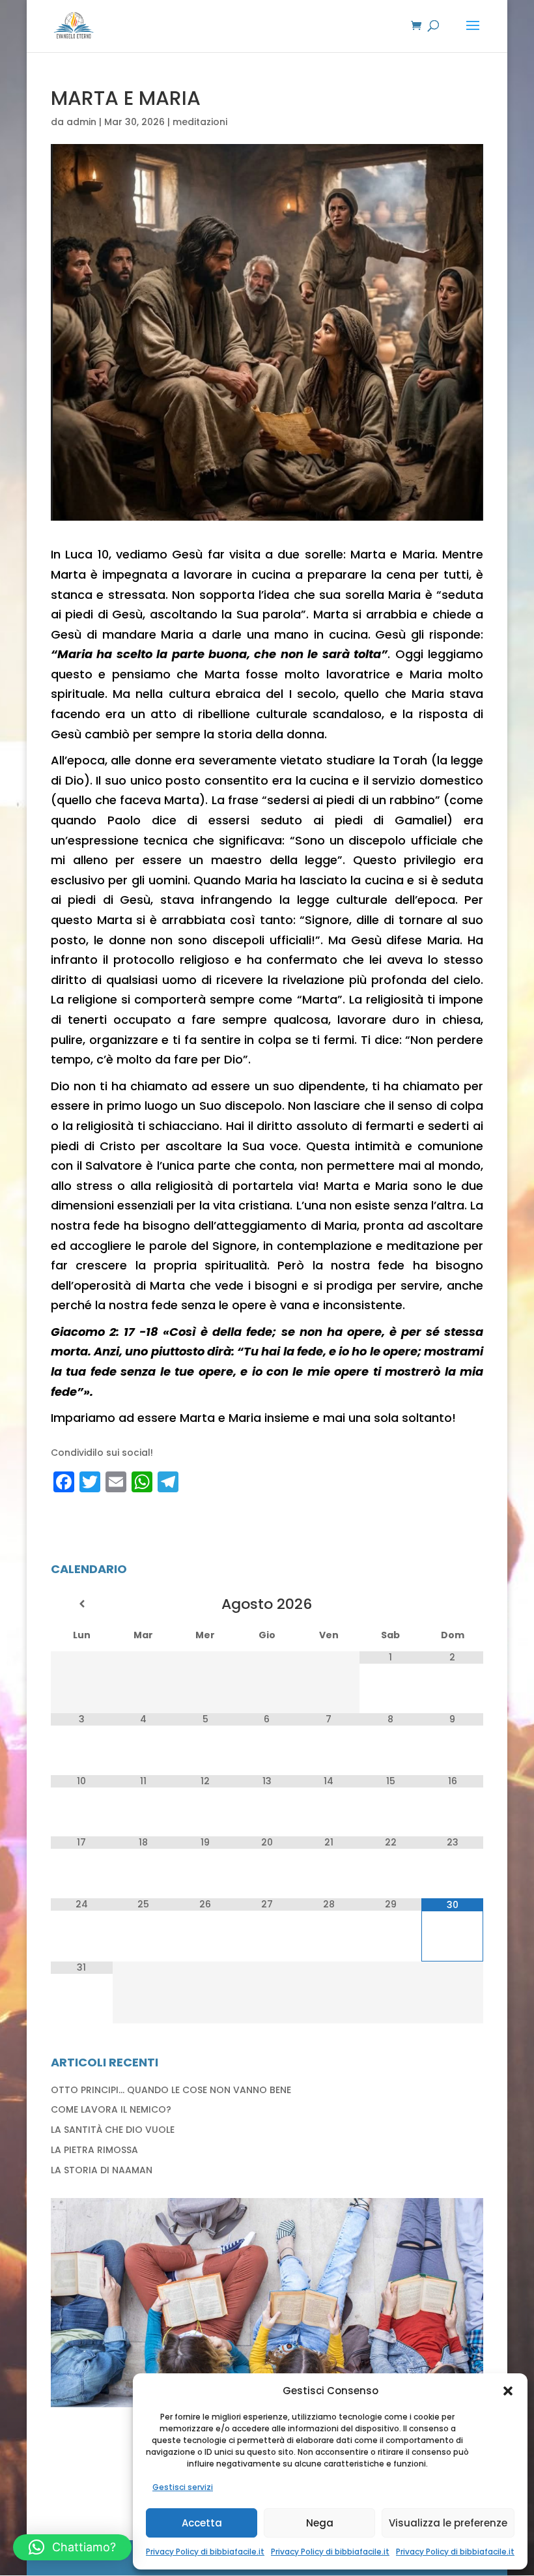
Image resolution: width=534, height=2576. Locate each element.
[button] (508, 2391)
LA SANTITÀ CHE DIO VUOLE (113, 2130)
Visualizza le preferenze (448, 2523)
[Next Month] (452, 1604)
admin (81, 122)
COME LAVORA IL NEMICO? (111, 2109)
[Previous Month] (81, 1604)
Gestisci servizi (183, 2487)
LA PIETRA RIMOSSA (94, 2150)
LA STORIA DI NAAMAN (102, 2170)
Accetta (202, 2523)
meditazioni (200, 122)
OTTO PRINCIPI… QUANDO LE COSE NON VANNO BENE (171, 2090)
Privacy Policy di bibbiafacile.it (205, 2552)
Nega (320, 2523)
